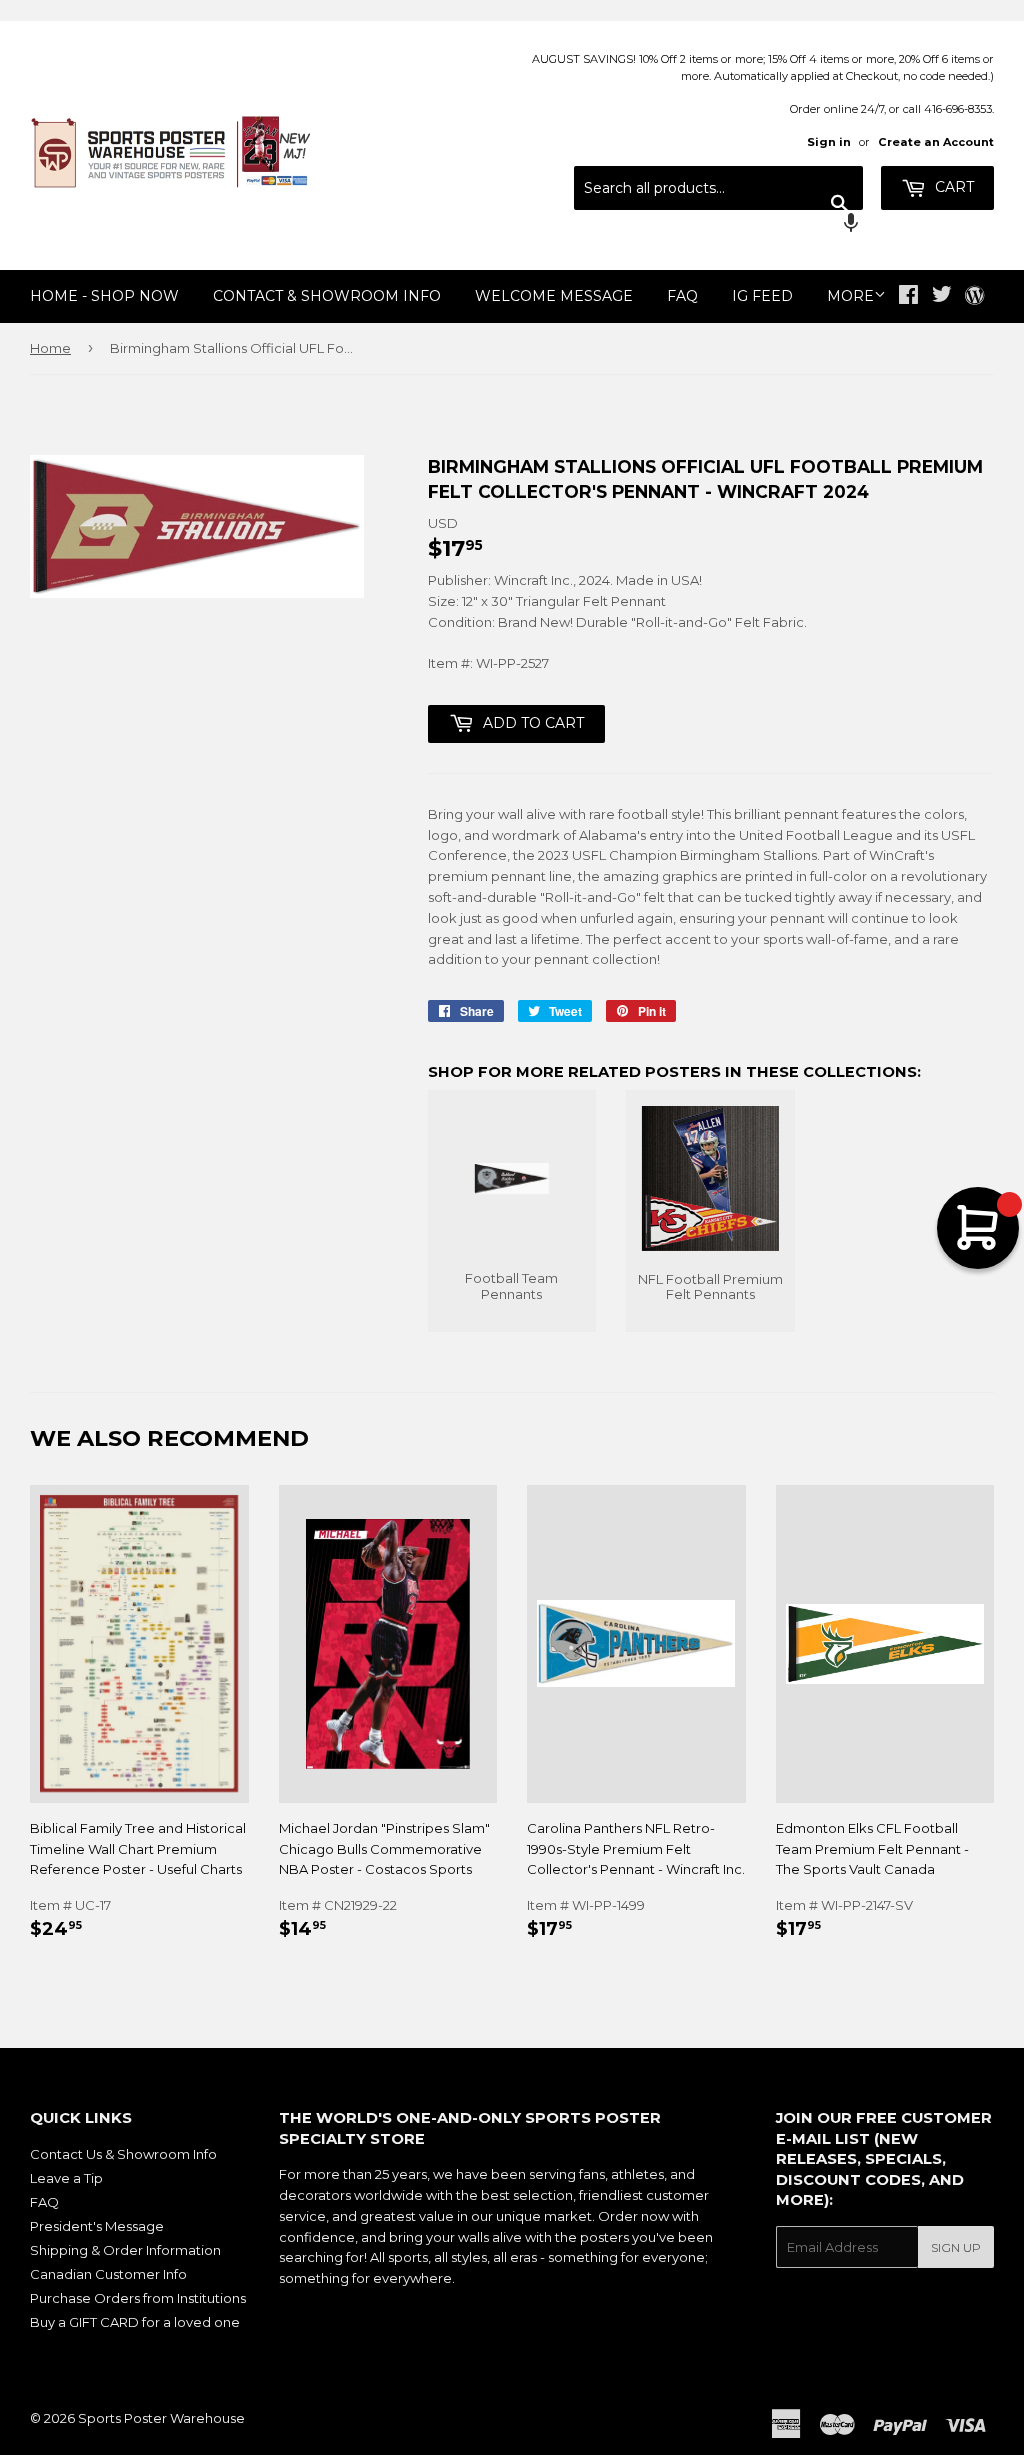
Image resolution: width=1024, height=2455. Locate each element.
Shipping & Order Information (125, 2250)
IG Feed (762, 296)
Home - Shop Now (104, 296)
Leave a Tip (66, 2178)
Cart (952, 187)
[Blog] (974, 297)
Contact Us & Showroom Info (123, 2154)
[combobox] (718, 188)
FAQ (682, 296)
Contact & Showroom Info (327, 296)
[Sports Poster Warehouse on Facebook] (908, 297)
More (850, 296)
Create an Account (936, 142)
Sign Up (956, 2247)
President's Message (97, 2226)
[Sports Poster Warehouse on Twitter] (942, 297)
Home (50, 348)
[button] (718, 225)
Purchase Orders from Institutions (138, 2298)
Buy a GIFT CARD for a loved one (135, 2322)
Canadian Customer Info (108, 2274)
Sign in (829, 142)
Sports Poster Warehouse (161, 2418)
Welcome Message (554, 296)
